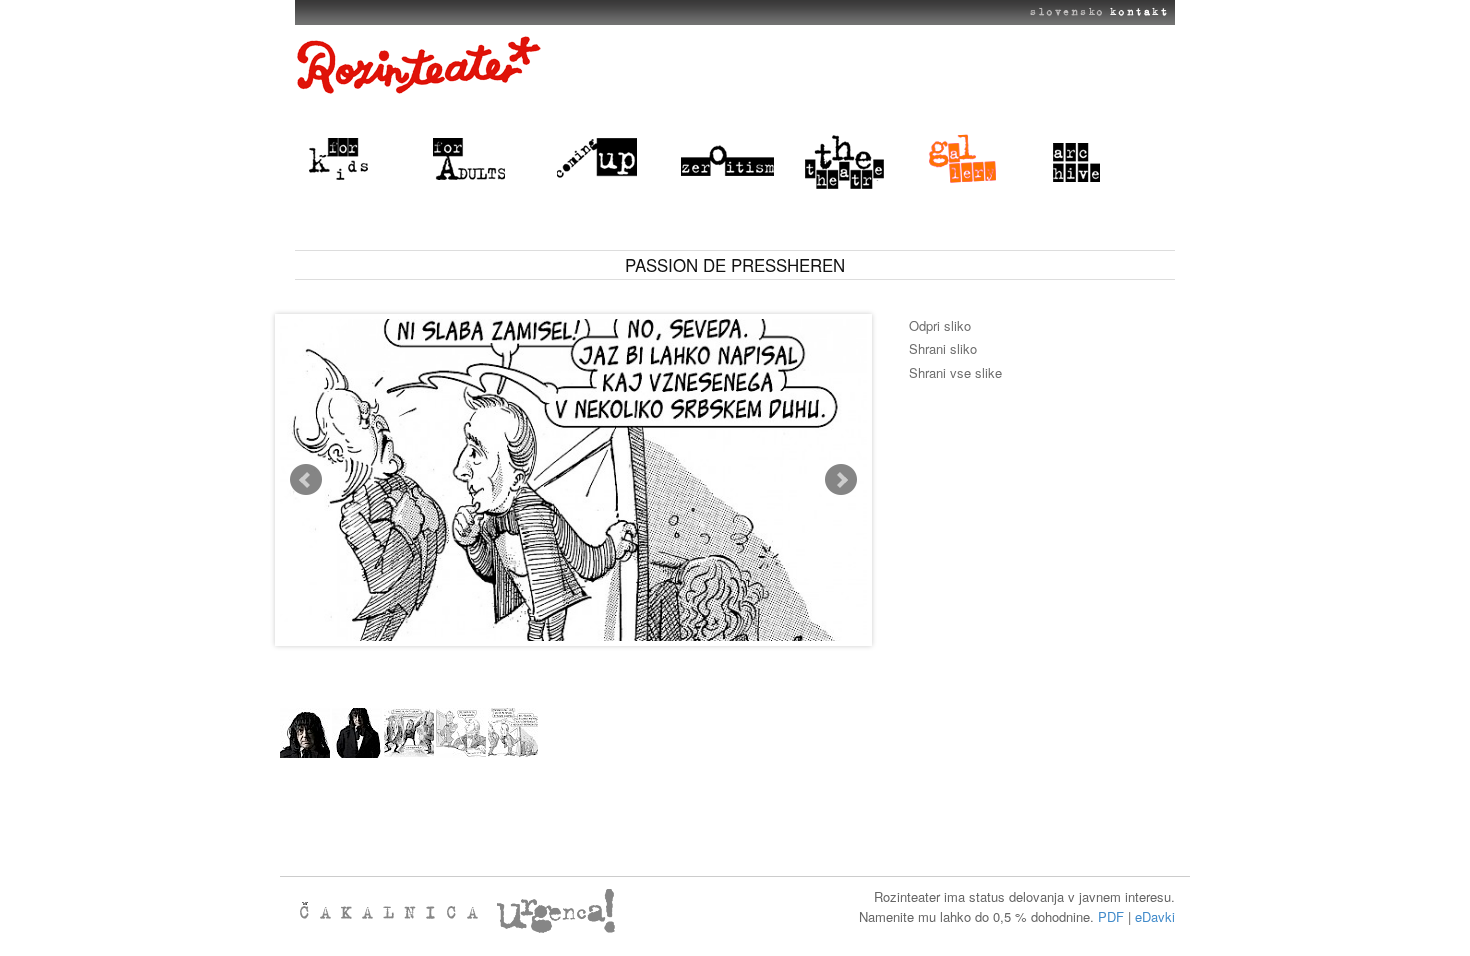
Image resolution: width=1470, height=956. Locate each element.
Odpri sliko (940, 325)
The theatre (855, 160)
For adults (483, 160)
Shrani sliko (943, 348)
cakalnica (395, 911)
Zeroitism (731, 160)
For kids (359, 160)
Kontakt (1139, 12)
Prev (306, 480)
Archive (1103, 160)
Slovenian (1063, 12)
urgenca (595, 911)
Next (841, 480)
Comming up (607, 160)
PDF (1111, 916)
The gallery (979, 160)
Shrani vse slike (955, 372)
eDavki (1155, 916)
